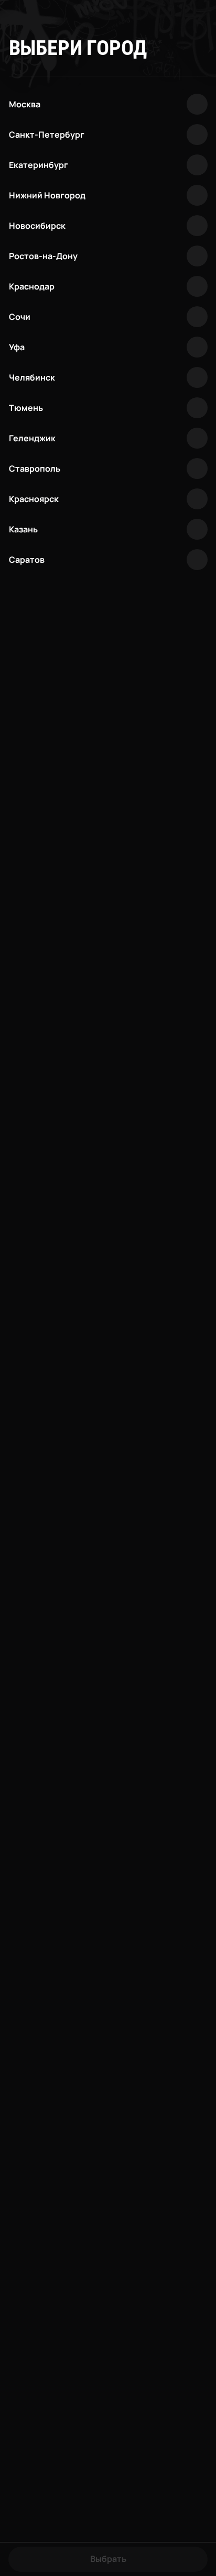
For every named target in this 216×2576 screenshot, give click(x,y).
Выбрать (108, 2559)
